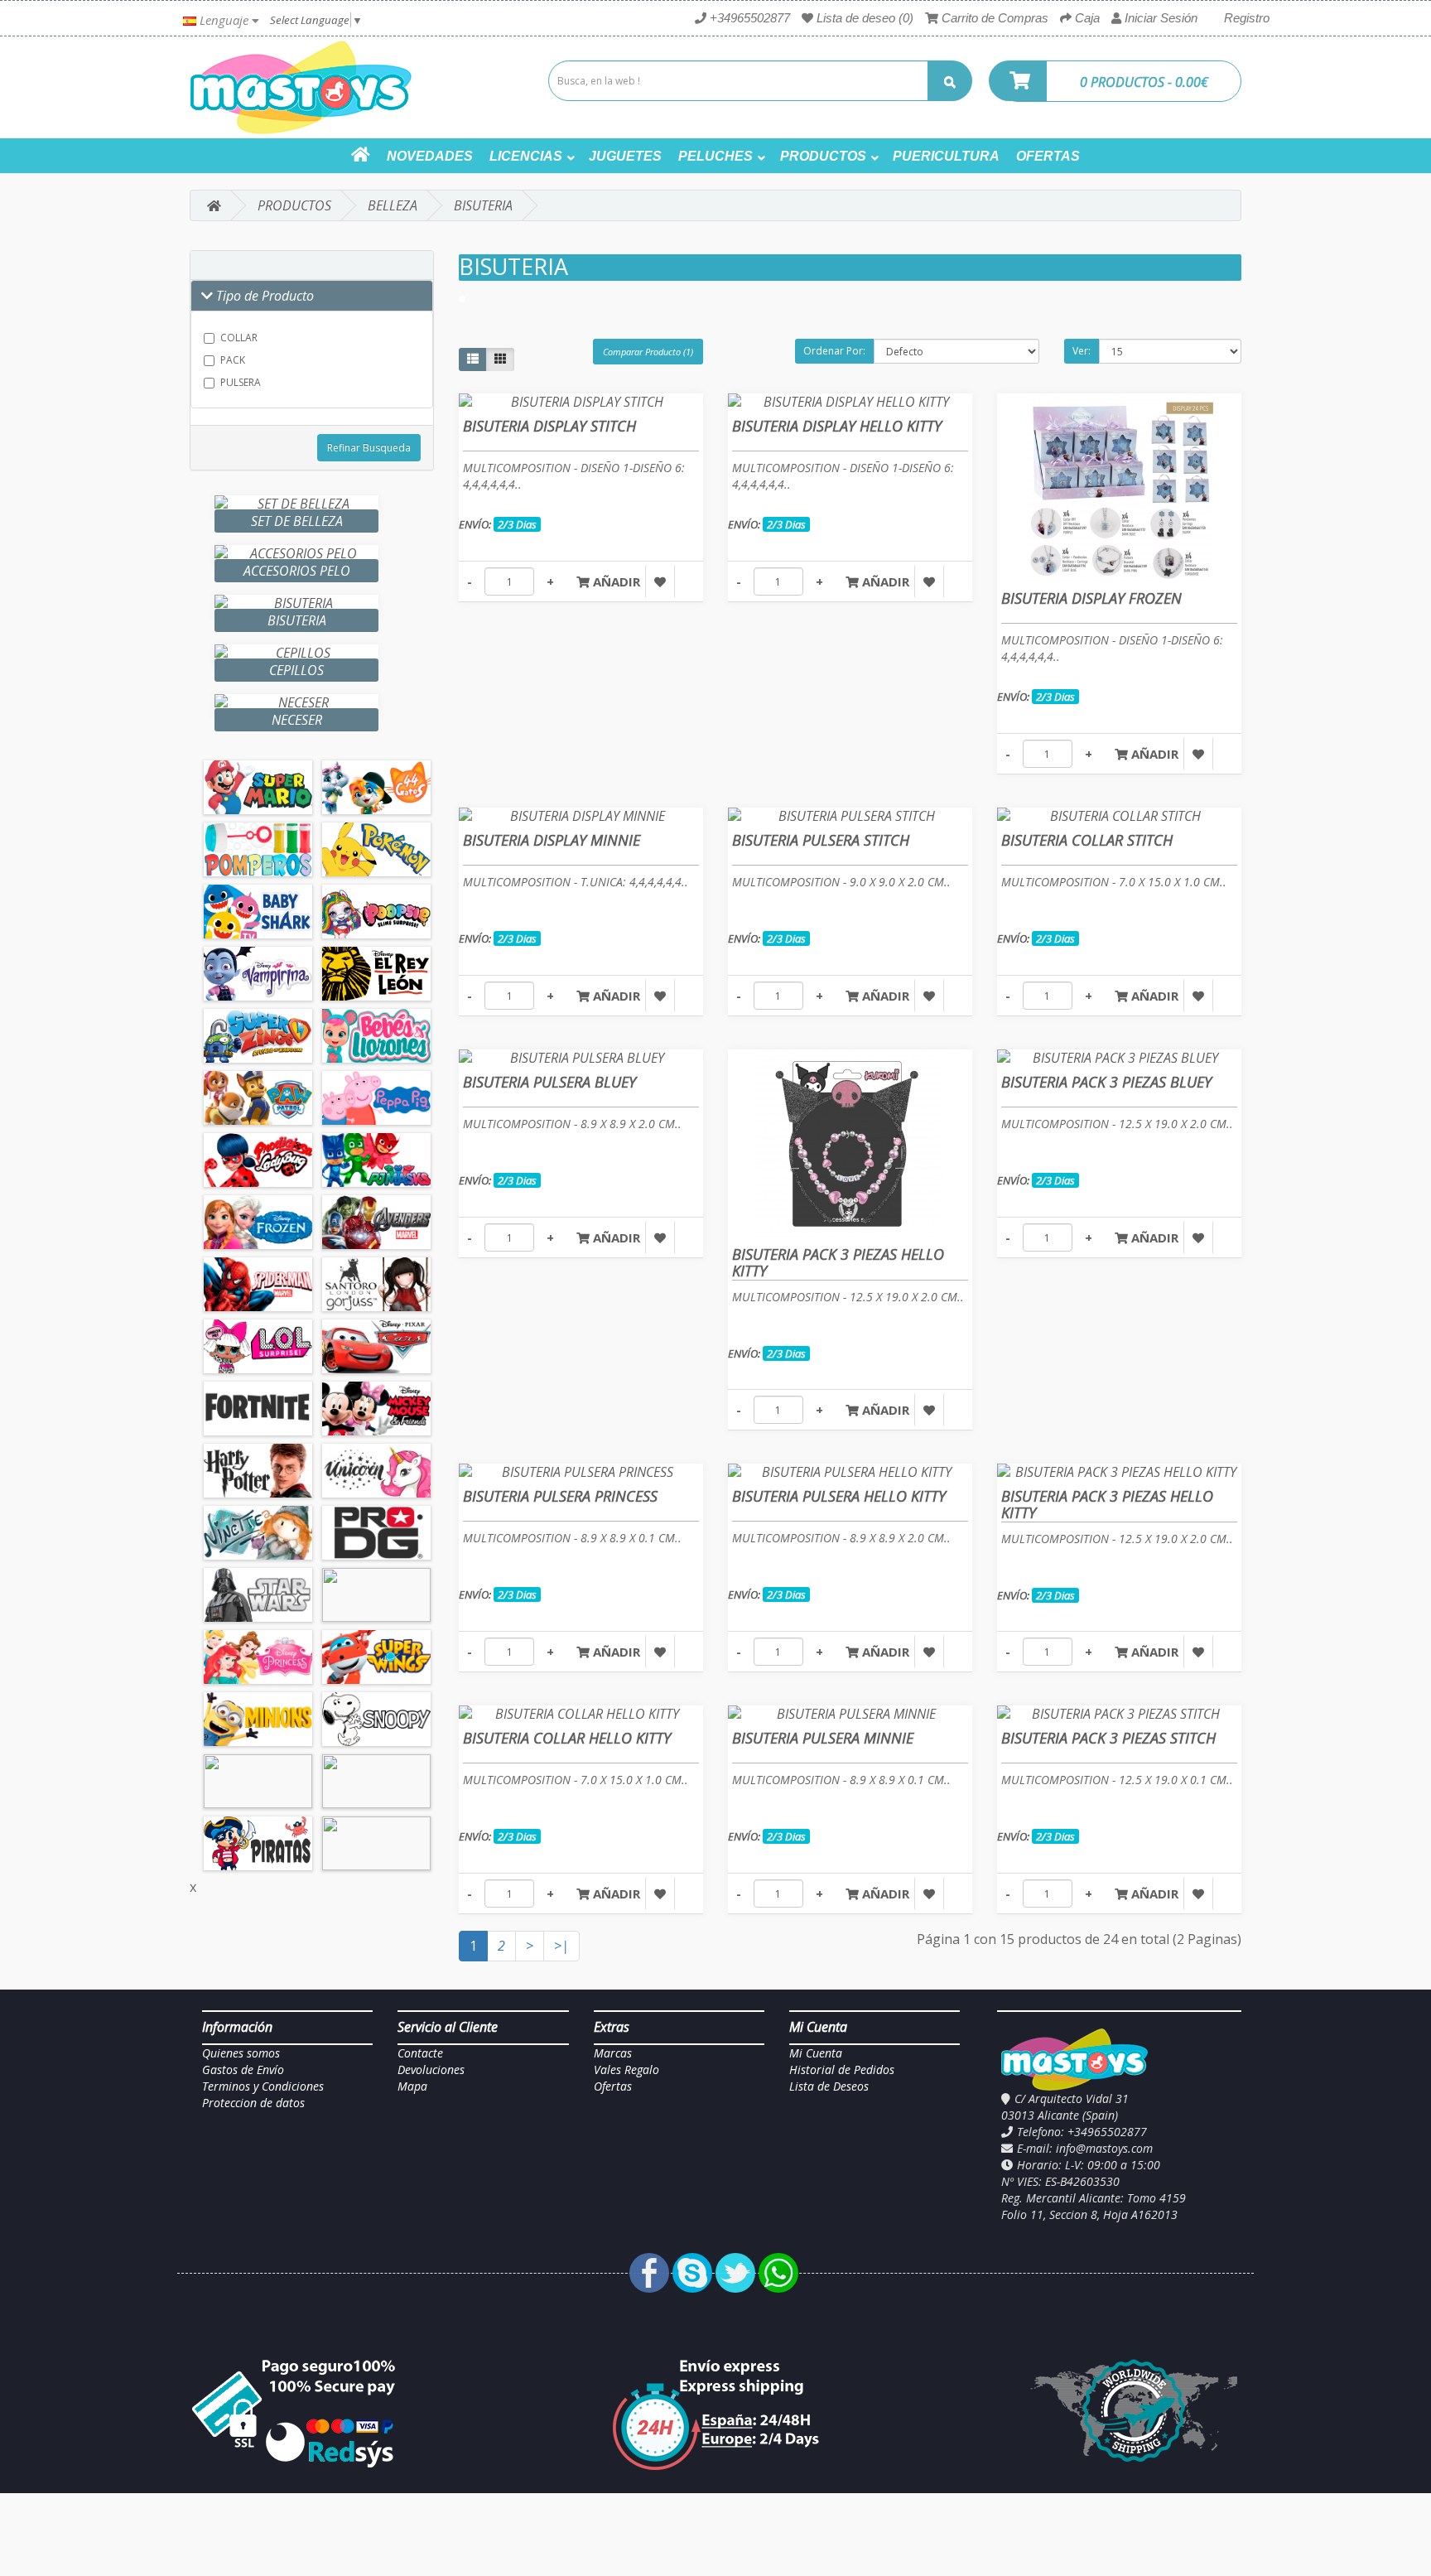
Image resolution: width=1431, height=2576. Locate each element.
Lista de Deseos (829, 2086)
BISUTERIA (483, 205)
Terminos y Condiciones (263, 2086)
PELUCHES (715, 156)
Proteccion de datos (253, 2103)
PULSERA (241, 382)
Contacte (420, 2053)
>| (561, 1946)
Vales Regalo (626, 2069)
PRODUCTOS (823, 156)
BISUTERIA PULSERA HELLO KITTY (839, 1496)
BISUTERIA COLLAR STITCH (1087, 840)
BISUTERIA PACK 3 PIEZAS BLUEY (1106, 1082)
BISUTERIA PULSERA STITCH (821, 840)
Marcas (613, 2053)
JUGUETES (625, 156)
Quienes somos (241, 2053)
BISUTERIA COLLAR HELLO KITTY (567, 1738)
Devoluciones (431, 2069)
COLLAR (239, 338)
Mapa (412, 2086)
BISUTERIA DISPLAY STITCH (549, 426)
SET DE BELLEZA (297, 521)
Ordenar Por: (834, 351)
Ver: (1082, 351)
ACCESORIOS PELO (297, 571)
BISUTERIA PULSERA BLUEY (549, 1082)
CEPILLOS (296, 670)
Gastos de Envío (243, 2069)
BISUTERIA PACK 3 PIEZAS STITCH (1108, 1738)
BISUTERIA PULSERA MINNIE (823, 1738)
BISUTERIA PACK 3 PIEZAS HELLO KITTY (838, 1262)
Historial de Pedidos (842, 2069)
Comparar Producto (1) (648, 352)
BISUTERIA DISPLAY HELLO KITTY (837, 426)
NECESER (297, 720)
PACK (233, 360)
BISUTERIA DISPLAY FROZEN (1091, 598)
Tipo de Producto (263, 296)
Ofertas (613, 2086)
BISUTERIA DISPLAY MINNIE (552, 840)
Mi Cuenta (816, 2053)
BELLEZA (393, 205)
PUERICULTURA (946, 156)
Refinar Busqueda (369, 448)
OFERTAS (1048, 156)
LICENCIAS (526, 156)
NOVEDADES (430, 156)
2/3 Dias (517, 524)
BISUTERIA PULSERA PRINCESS (560, 1496)
